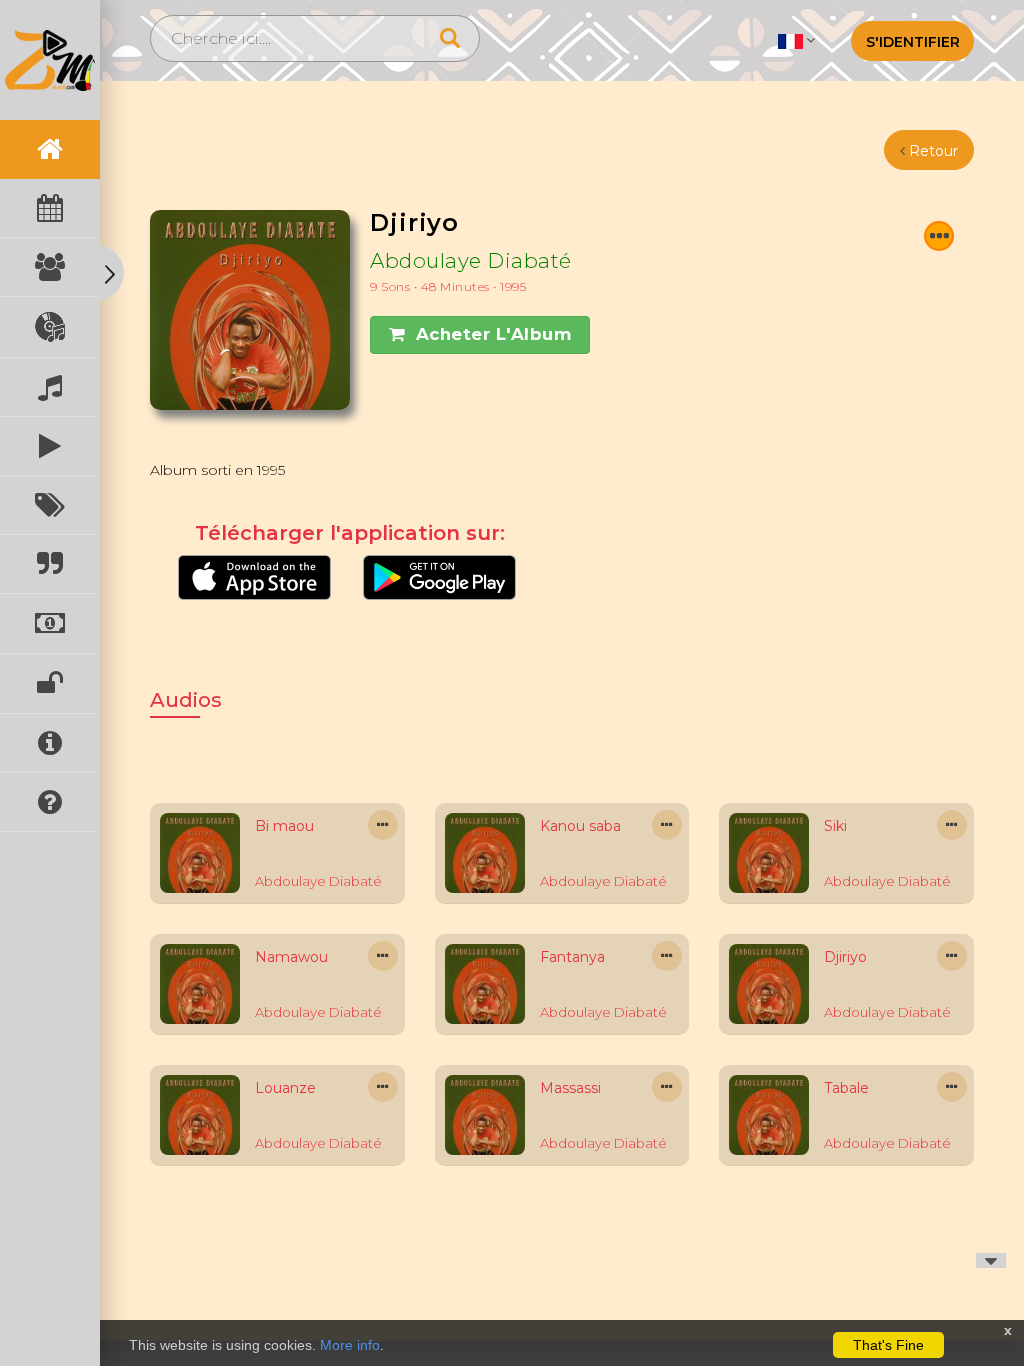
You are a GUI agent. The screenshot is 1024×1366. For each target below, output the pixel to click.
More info (350, 1345)
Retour (931, 151)
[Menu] (939, 236)
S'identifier (913, 42)
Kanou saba (580, 826)
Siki (835, 826)
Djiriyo (845, 957)
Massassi (570, 1088)
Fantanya (572, 957)
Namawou (291, 957)
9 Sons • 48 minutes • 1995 (448, 286)
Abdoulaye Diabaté (471, 260)
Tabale (846, 1088)
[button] (796, 40)
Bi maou (284, 826)
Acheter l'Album (494, 334)
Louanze (285, 1088)
